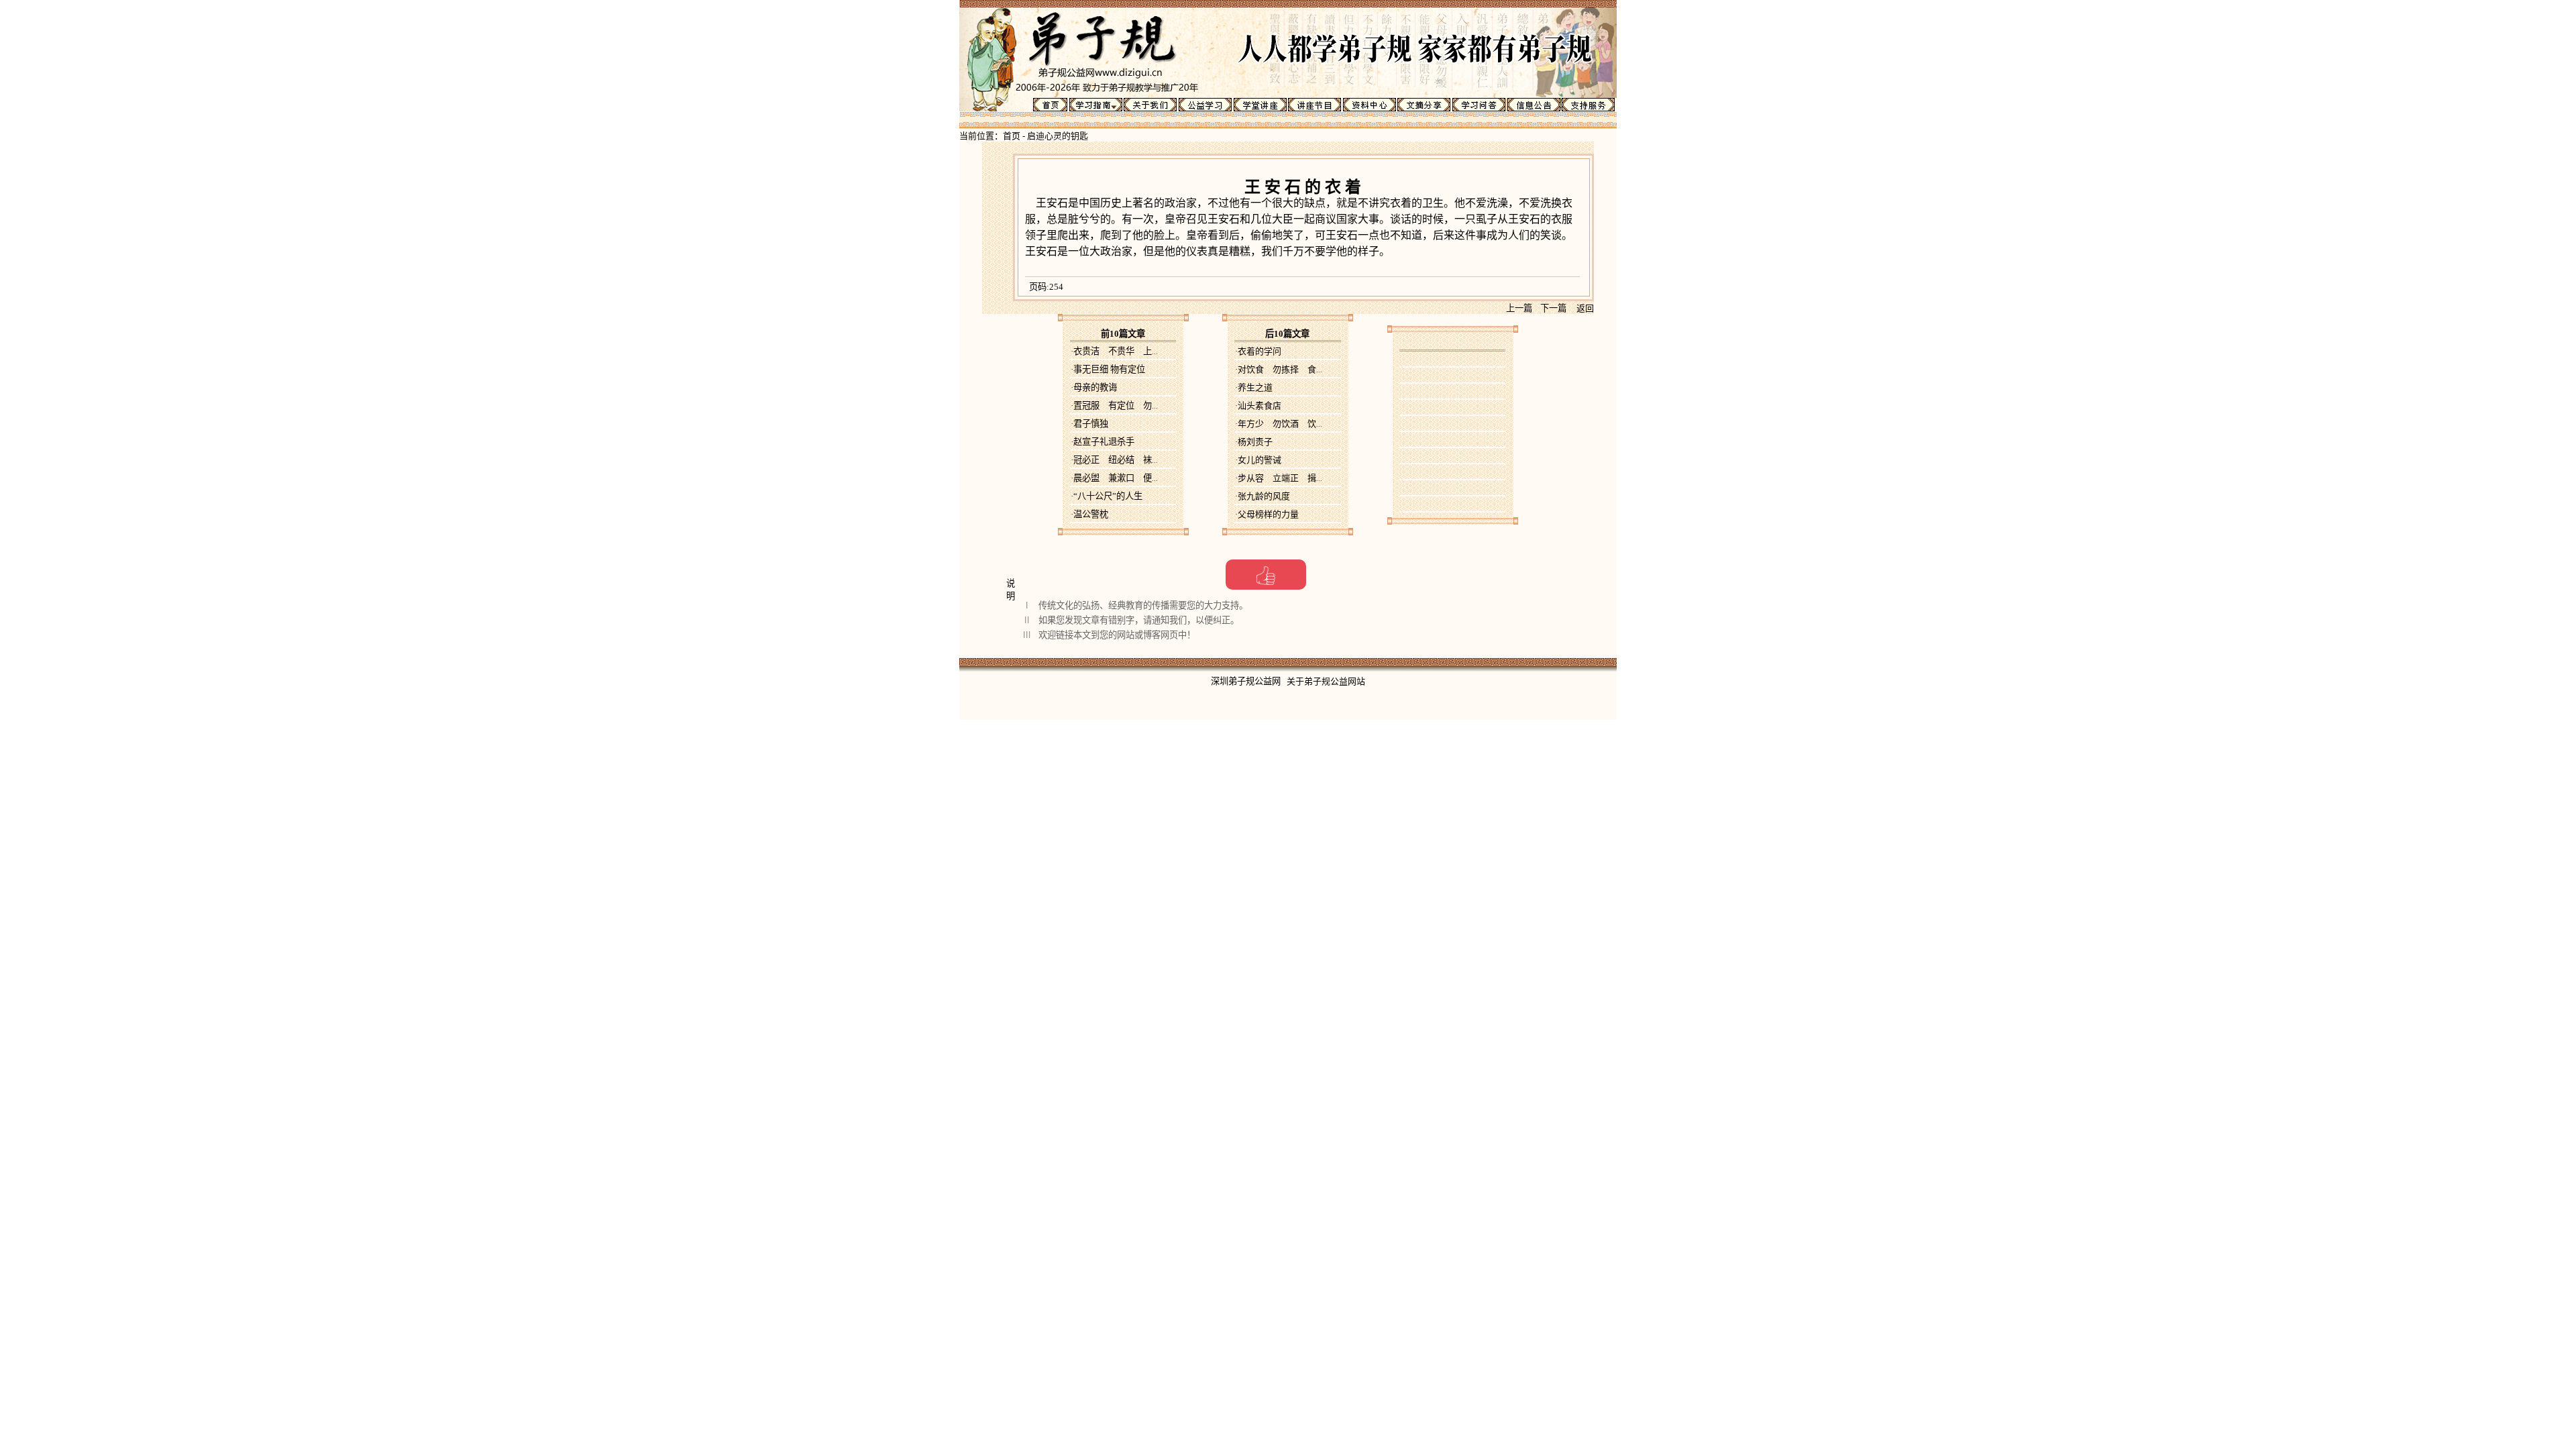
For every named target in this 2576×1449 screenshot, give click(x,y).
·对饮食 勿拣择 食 (1279, 369)
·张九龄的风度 (1263, 496)
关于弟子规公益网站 (1326, 681)
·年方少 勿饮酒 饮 (1279, 424)
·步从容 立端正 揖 (1279, 478)
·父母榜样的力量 (1267, 514)
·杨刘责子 (1254, 442)
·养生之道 (1254, 387)
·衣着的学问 (1258, 351)
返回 (1585, 308)
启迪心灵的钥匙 (1058, 136)
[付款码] (1266, 575)
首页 (1012, 136)
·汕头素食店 (1258, 406)
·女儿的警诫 (1258, 460)
